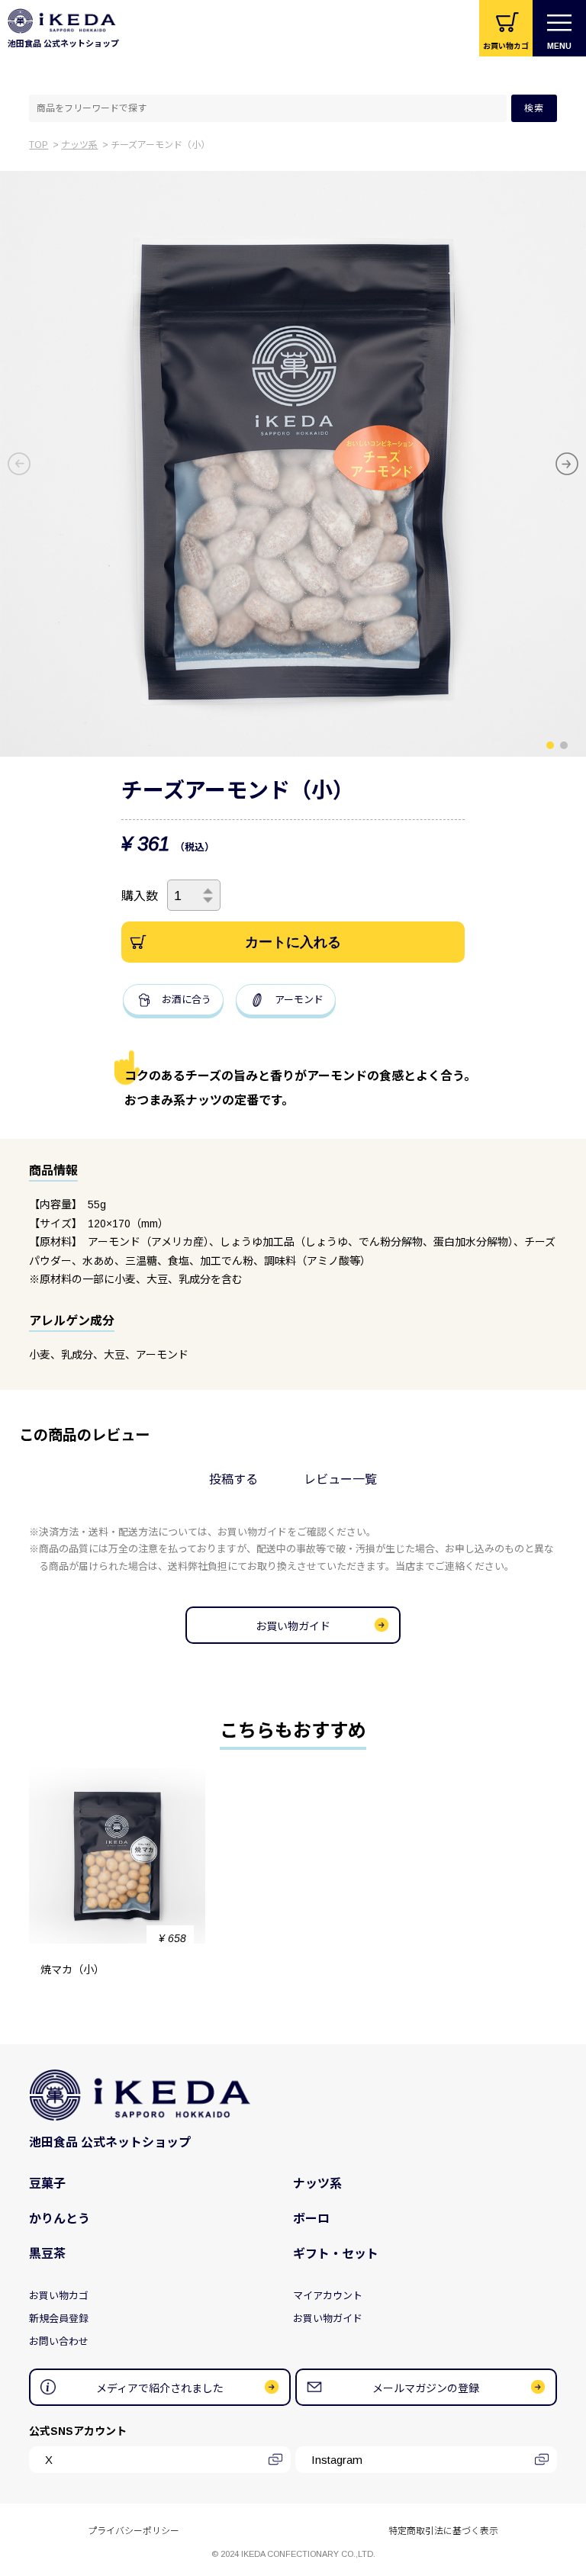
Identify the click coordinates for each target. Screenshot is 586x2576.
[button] (550, 745)
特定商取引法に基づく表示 (443, 2531)
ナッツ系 (79, 145)
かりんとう (60, 2219)
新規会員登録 (59, 2319)
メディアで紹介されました (160, 2388)
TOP (39, 145)
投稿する (233, 1480)
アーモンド (299, 1000)
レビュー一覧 (340, 1480)
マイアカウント (328, 2296)
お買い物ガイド (293, 1626)
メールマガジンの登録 (426, 2388)
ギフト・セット (336, 2254)
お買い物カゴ (59, 2296)
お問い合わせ (59, 2341)
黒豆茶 (47, 2254)
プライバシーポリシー (134, 2531)
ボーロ (311, 2219)
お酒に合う (187, 1000)
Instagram (337, 2460)
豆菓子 (47, 2184)
